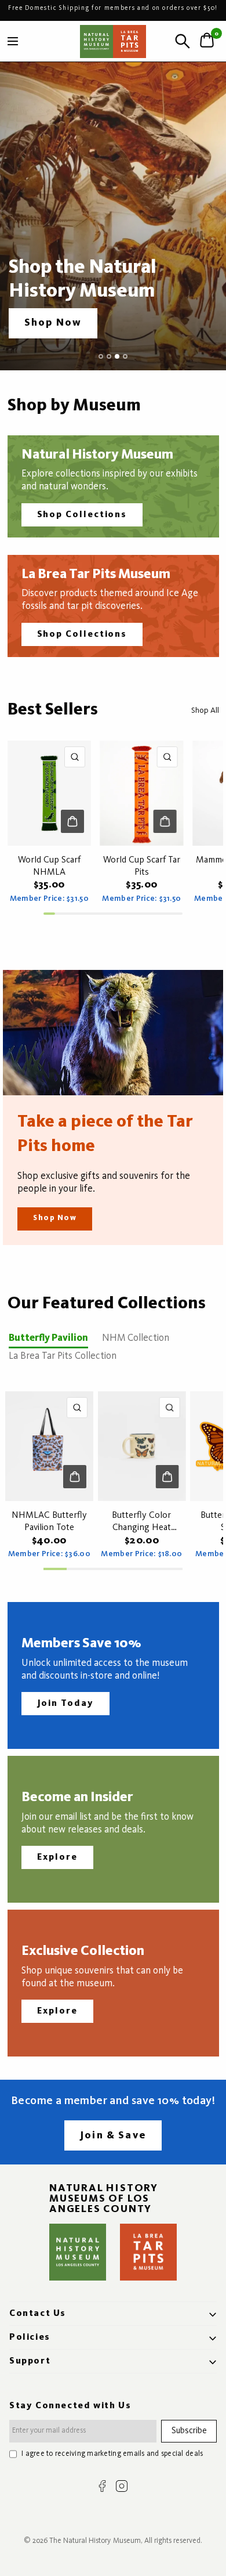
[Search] (183, 41)
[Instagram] (122, 2486)
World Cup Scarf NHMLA (49, 866)
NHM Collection (136, 1338)
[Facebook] (102, 2486)
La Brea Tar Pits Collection (63, 1356)
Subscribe (189, 2431)
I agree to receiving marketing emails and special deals (112, 2454)
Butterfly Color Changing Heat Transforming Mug (142, 1522)
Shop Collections (82, 515)
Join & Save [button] (113, 2135)
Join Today (65, 1704)
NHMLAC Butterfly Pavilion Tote (49, 1522)
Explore (57, 1857)
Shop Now (55, 1218)
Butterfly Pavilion (48, 1338)
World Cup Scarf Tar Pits (142, 866)
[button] (53, 323)
